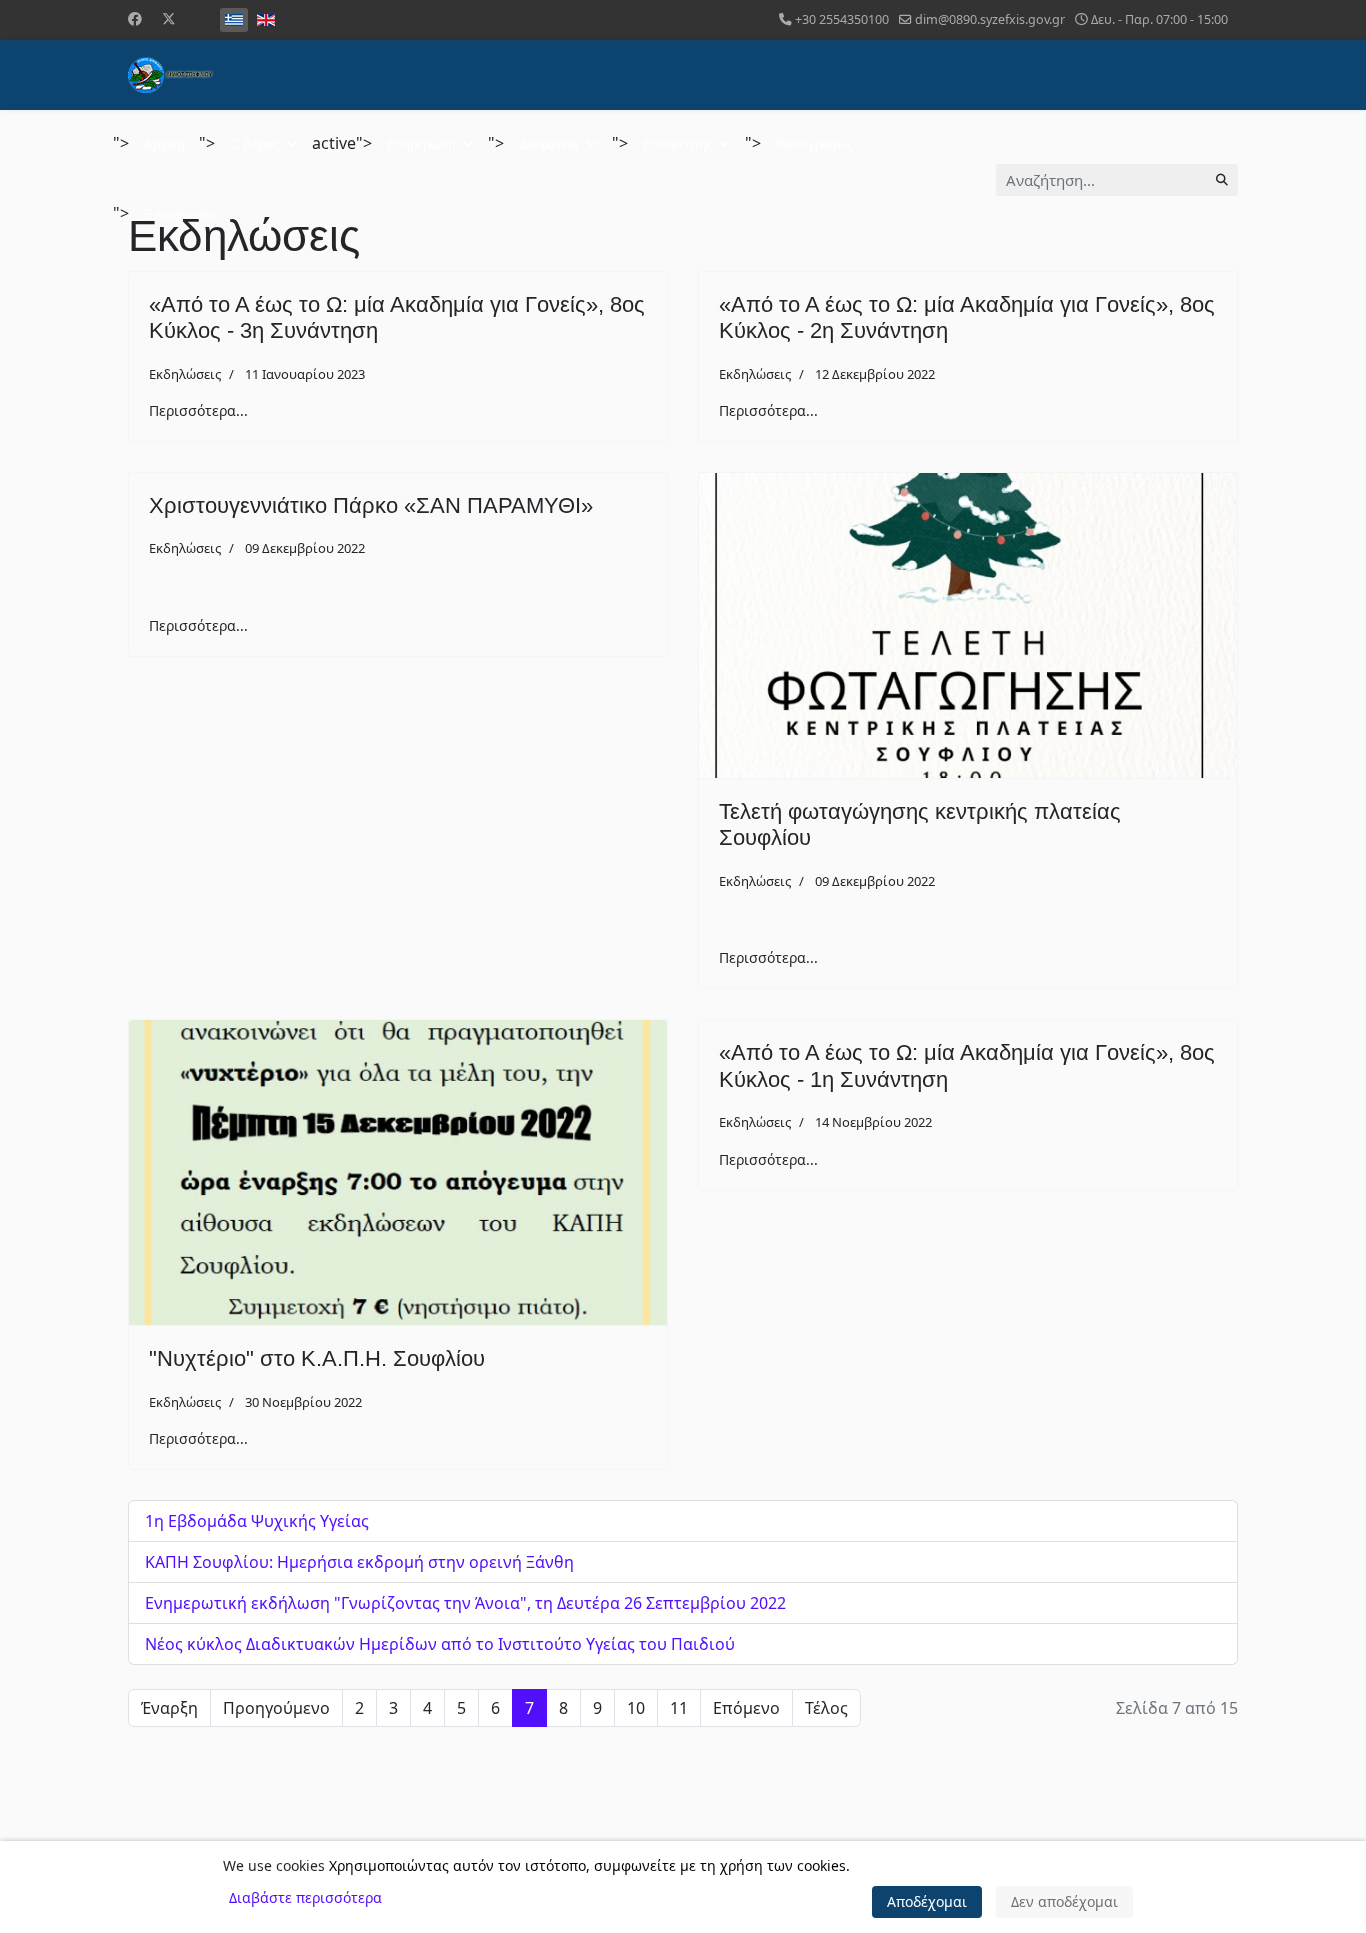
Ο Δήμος (254, 144)
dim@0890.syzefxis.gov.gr (990, 19)
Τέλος (826, 1708)
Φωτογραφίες (814, 144)
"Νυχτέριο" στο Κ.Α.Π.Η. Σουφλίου (317, 1358)
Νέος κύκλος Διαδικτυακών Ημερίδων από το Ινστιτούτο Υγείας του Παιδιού (440, 1644)
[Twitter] (169, 18)
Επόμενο (746, 1708)
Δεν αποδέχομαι (1064, 1901)
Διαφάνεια (549, 144)
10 (636, 1708)
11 (679, 1708)
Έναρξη (169, 1708)
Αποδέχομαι (927, 1901)
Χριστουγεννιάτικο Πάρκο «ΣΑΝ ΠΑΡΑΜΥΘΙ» (371, 505)
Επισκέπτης (677, 144)
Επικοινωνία (180, 214)
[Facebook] (135, 18)
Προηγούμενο (276, 1708)
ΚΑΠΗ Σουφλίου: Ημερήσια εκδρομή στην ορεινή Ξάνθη (359, 1562)
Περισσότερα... (198, 410)
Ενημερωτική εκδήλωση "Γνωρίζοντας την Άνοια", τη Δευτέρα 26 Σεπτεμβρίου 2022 (465, 1603)
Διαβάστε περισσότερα (305, 1897)
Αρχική (164, 144)
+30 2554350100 (842, 19)
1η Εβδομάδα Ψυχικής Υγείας (257, 1521)
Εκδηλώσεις (185, 374)
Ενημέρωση (421, 144)
